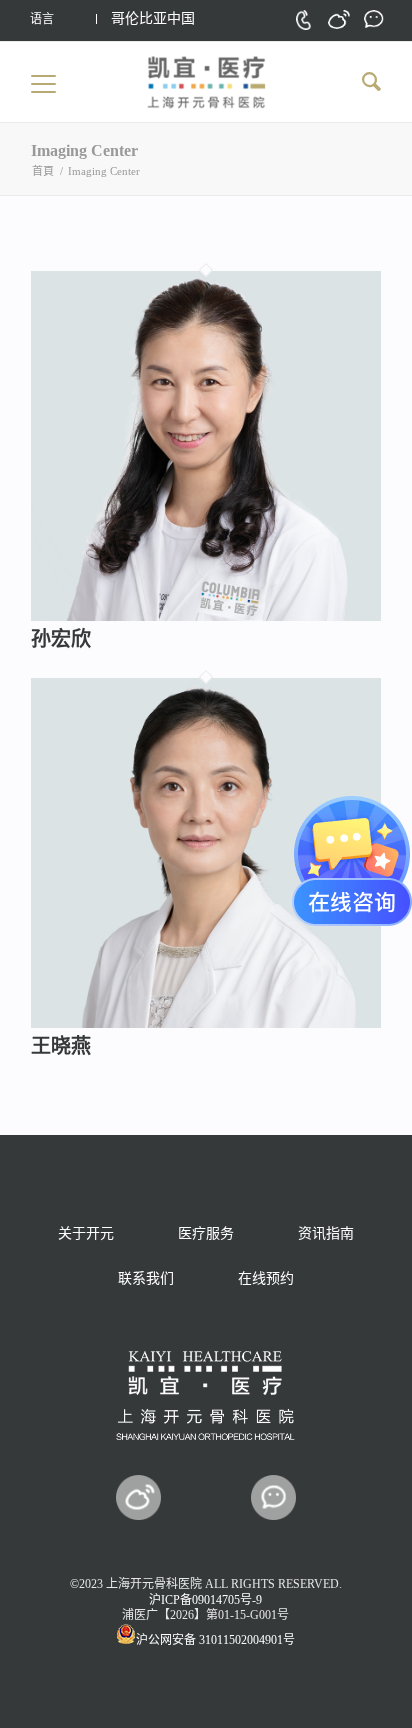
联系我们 (146, 1278)
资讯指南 (326, 1233)
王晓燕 (61, 1046)
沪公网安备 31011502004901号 (215, 1640)
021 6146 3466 (303, 19)
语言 (42, 19)
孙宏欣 (61, 639)
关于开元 (86, 1233)
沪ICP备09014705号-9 (205, 1600)
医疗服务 (206, 1233)
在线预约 (266, 1278)
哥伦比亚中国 (153, 18)
